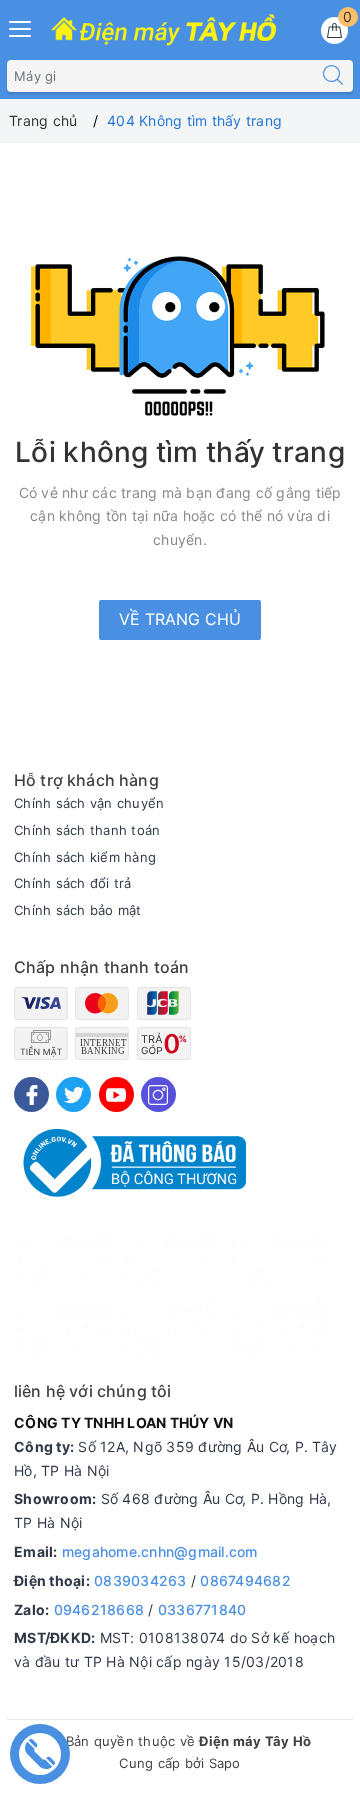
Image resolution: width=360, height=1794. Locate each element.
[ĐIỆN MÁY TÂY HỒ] (163, 31)
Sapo (225, 1763)
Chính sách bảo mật (78, 910)
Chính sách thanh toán (87, 830)
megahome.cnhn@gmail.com (160, 1551)
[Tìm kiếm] (333, 76)
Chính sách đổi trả (73, 883)
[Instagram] (158, 1094)
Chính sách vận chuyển (89, 803)
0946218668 (99, 1609)
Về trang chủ (180, 619)
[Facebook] (31, 1094)
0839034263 (140, 1580)
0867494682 (245, 1580)
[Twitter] (73, 1094)
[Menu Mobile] (21, 26)
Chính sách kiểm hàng (85, 857)
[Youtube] (116, 1094)
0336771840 (202, 1609)
